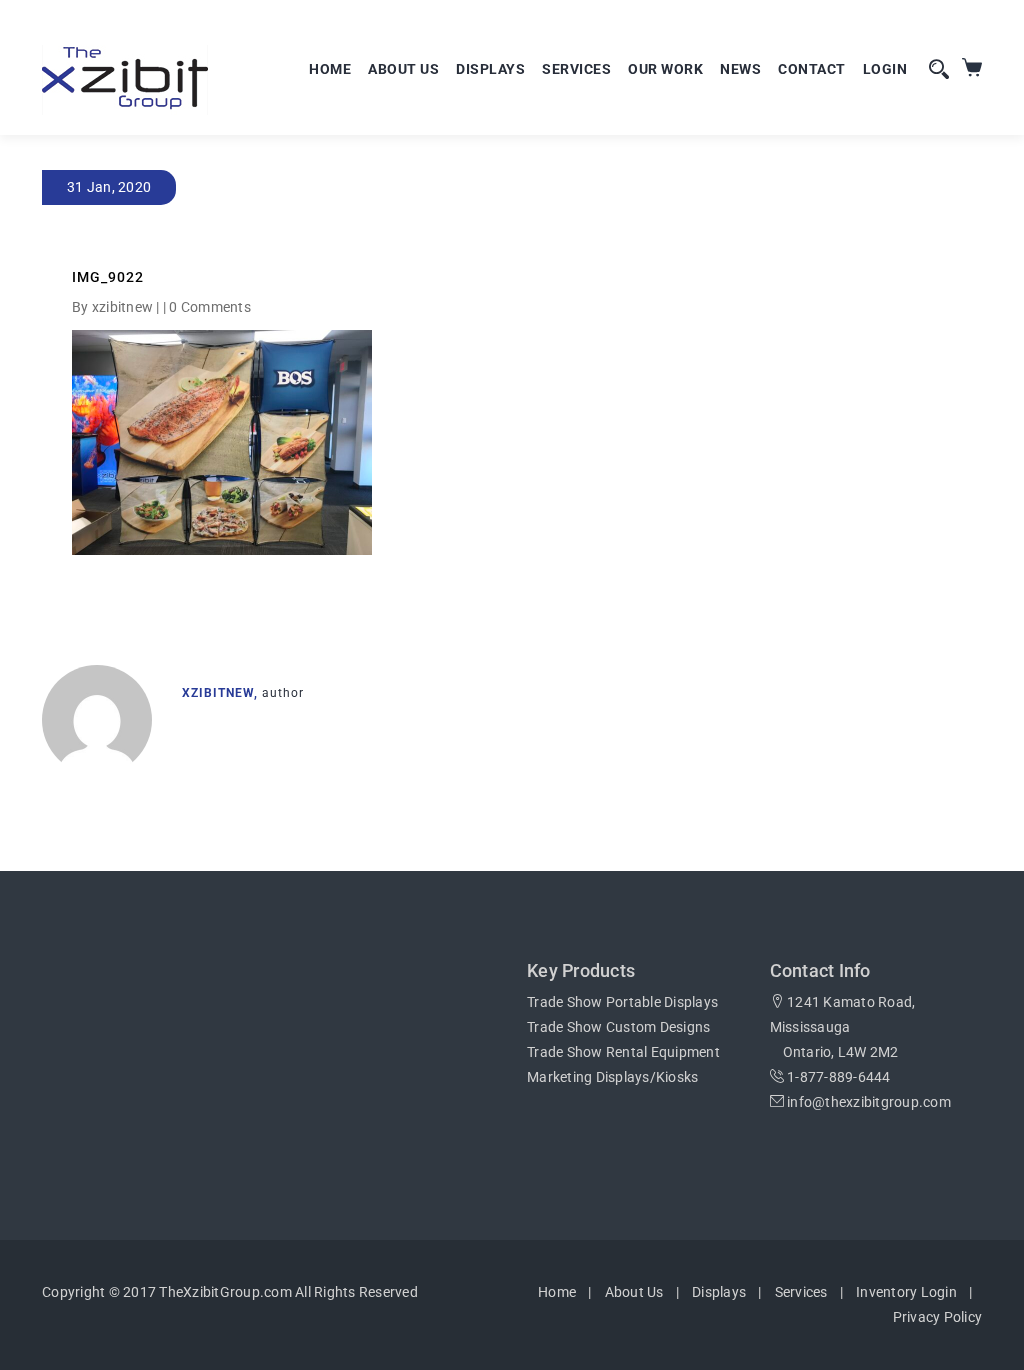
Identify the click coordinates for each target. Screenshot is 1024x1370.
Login (885, 69)
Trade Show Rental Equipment (623, 1052)
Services (576, 69)
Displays (490, 69)
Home (330, 69)
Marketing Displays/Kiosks (612, 1077)
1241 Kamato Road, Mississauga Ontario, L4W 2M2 (843, 1027)
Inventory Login (906, 1292)
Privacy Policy (938, 1317)
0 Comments (210, 307)
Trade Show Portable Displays (622, 1002)
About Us (403, 69)
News (740, 69)
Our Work (665, 69)
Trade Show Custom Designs (618, 1027)
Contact (812, 69)
